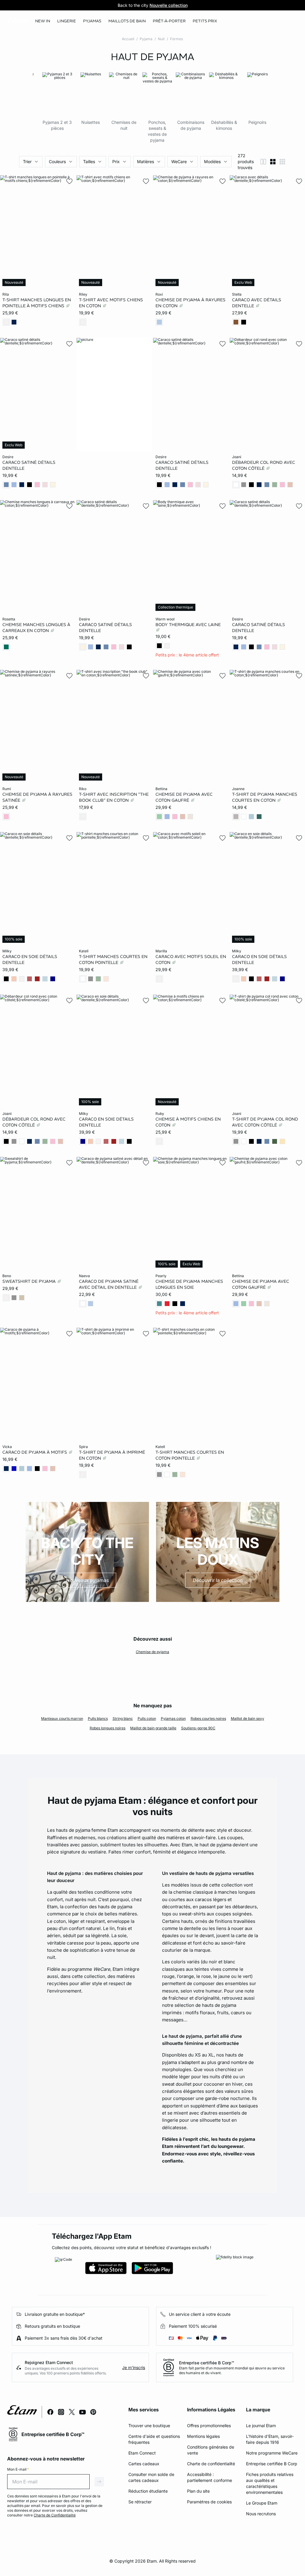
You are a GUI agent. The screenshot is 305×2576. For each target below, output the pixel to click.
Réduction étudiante (148, 2491)
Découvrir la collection (218, 1580)
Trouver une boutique (149, 2426)
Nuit (161, 39)
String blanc (123, 1718)
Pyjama (146, 39)
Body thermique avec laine (188, 625)
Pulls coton (147, 1718)
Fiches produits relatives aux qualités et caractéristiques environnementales (270, 2483)
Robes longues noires (108, 1728)
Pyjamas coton (173, 1718)
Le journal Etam (261, 2426)
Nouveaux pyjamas (87, 1580)
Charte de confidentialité (211, 2464)
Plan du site (198, 2491)
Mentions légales (203, 2436)
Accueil (128, 39)
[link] (43, 21)
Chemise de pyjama (152, 1652)
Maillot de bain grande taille (153, 1728)
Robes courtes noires (208, 1718)
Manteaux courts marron (62, 1718)
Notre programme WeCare (272, 2453)
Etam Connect (142, 2453)
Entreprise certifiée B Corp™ (207, 2363)
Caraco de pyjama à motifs (35, 1452)
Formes (176, 39)
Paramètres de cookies (209, 2502)
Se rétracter (140, 2502)
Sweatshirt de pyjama (30, 1281)
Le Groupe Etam (262, 2503)
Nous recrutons (261, 2514)
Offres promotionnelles (209, 2426)
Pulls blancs (98, 1718)
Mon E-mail (18, 2469)
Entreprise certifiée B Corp (272, 2464)
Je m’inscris (134, 2367)
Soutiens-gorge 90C (198, 1728)
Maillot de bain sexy (248, 1718)
